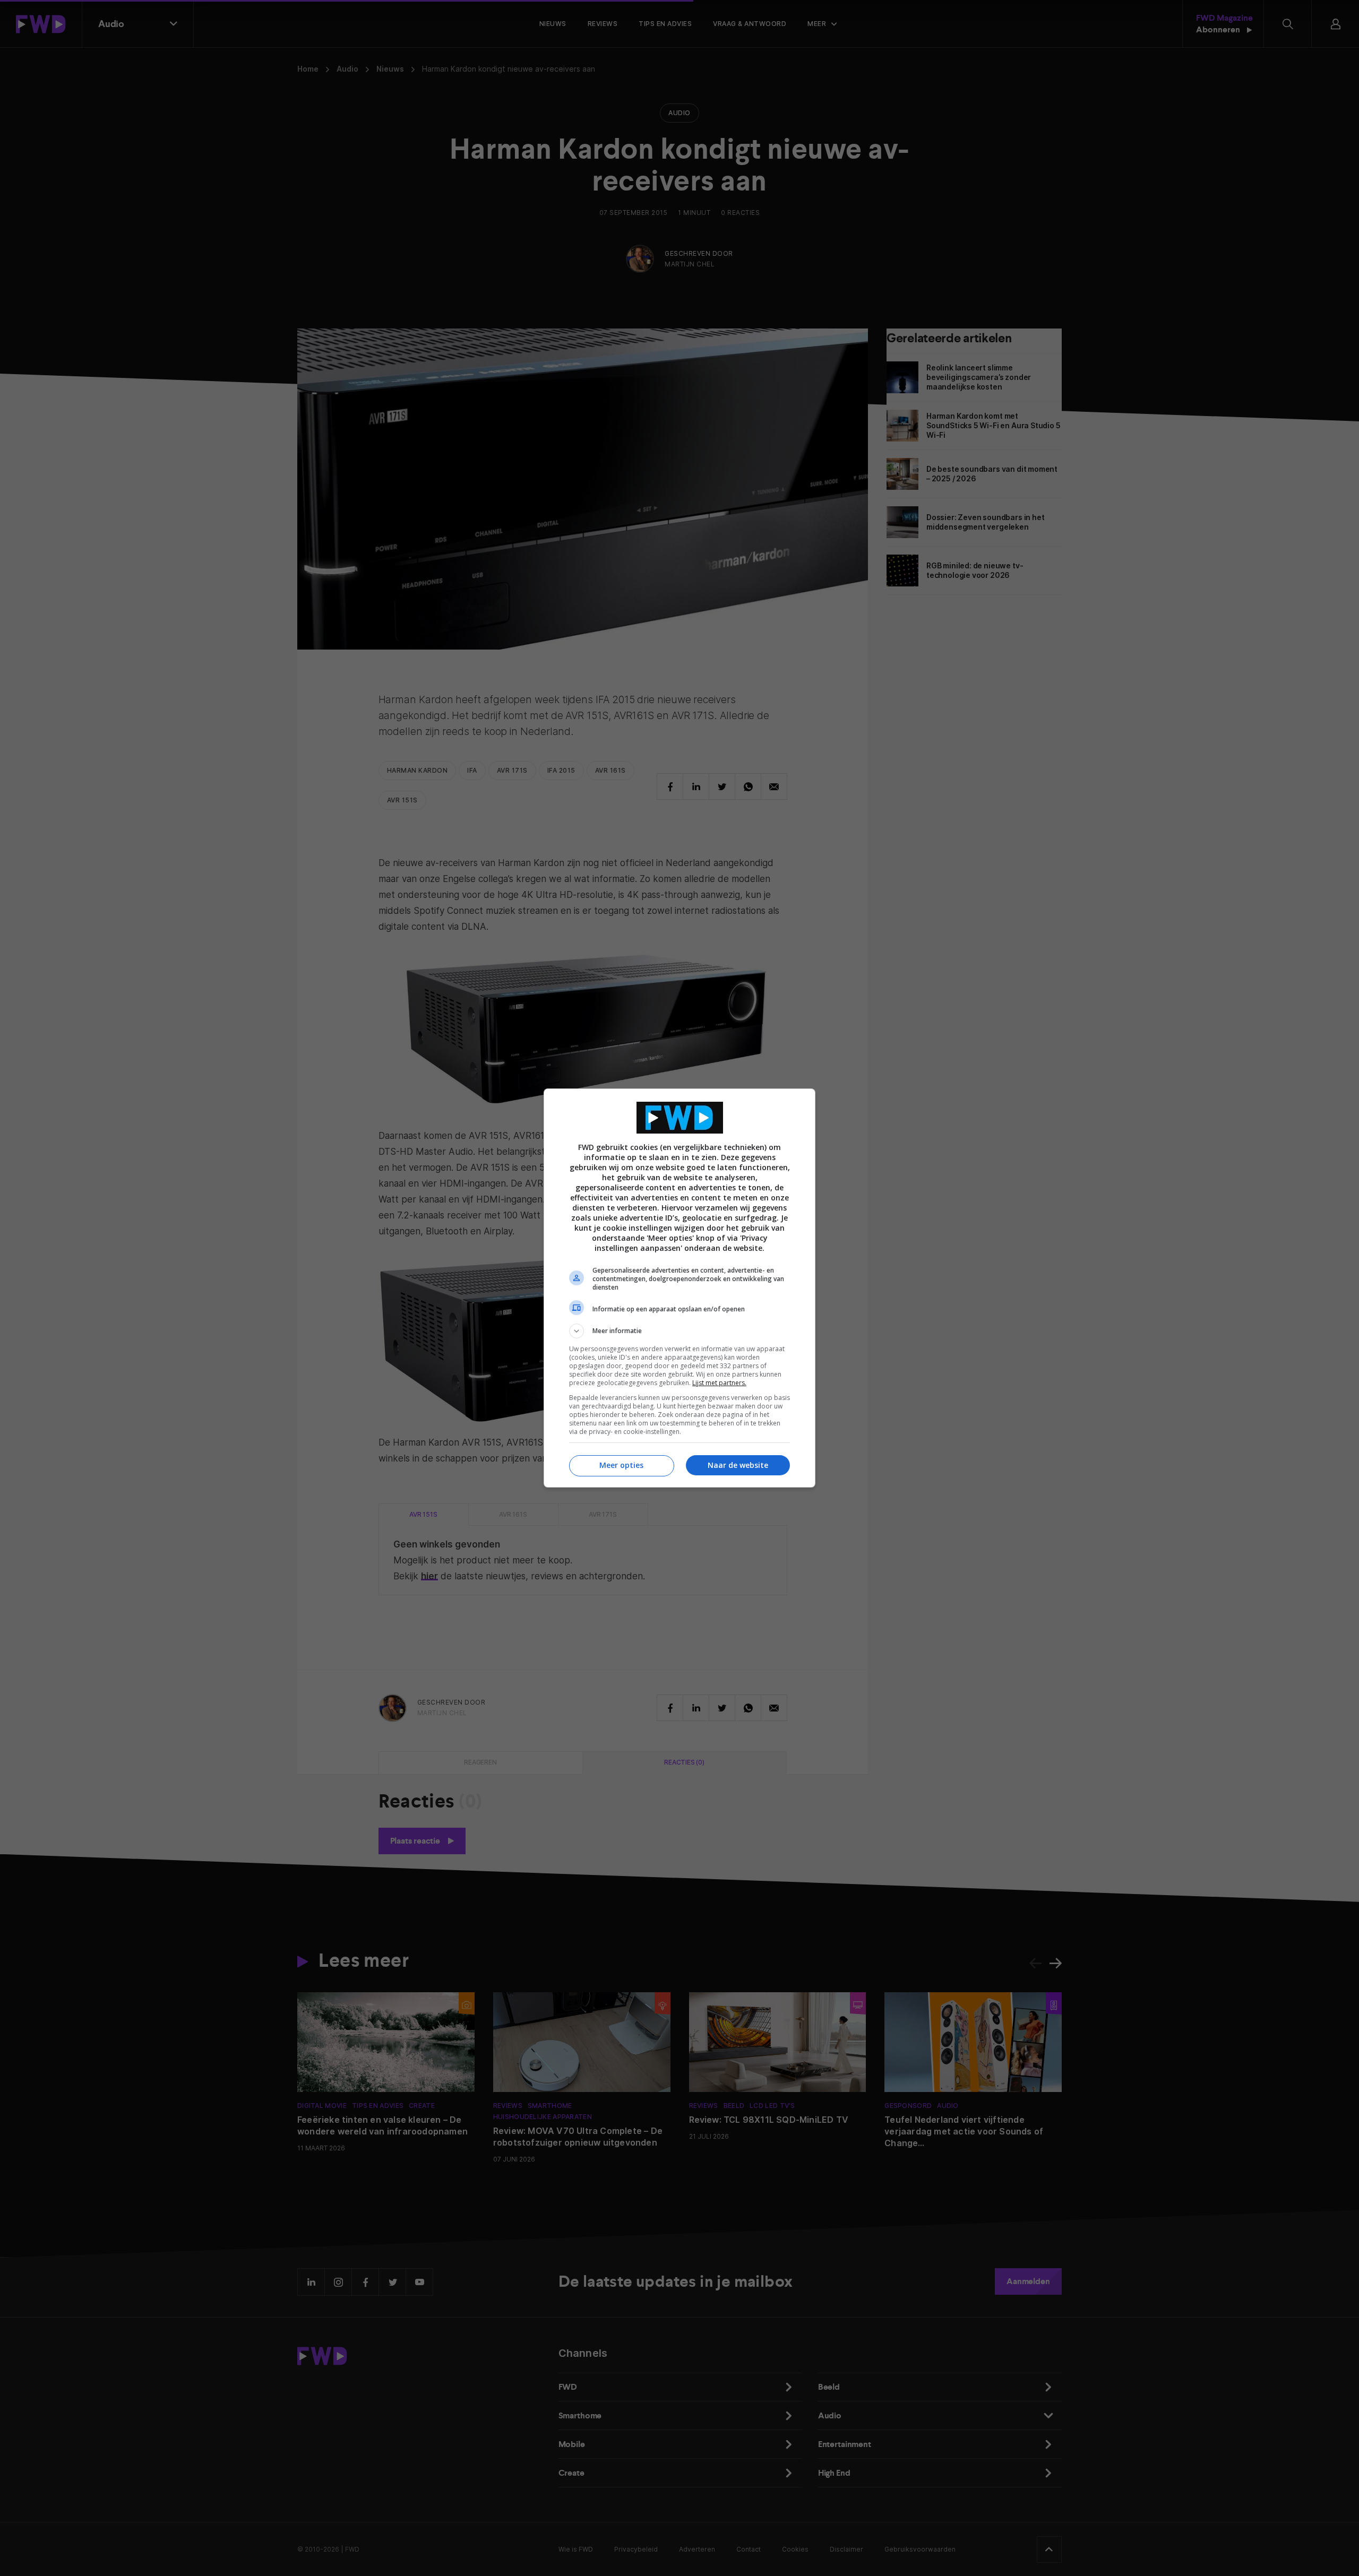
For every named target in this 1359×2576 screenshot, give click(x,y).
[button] (679, 1331)
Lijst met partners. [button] (719, 1383)
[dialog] (679, 1288)
